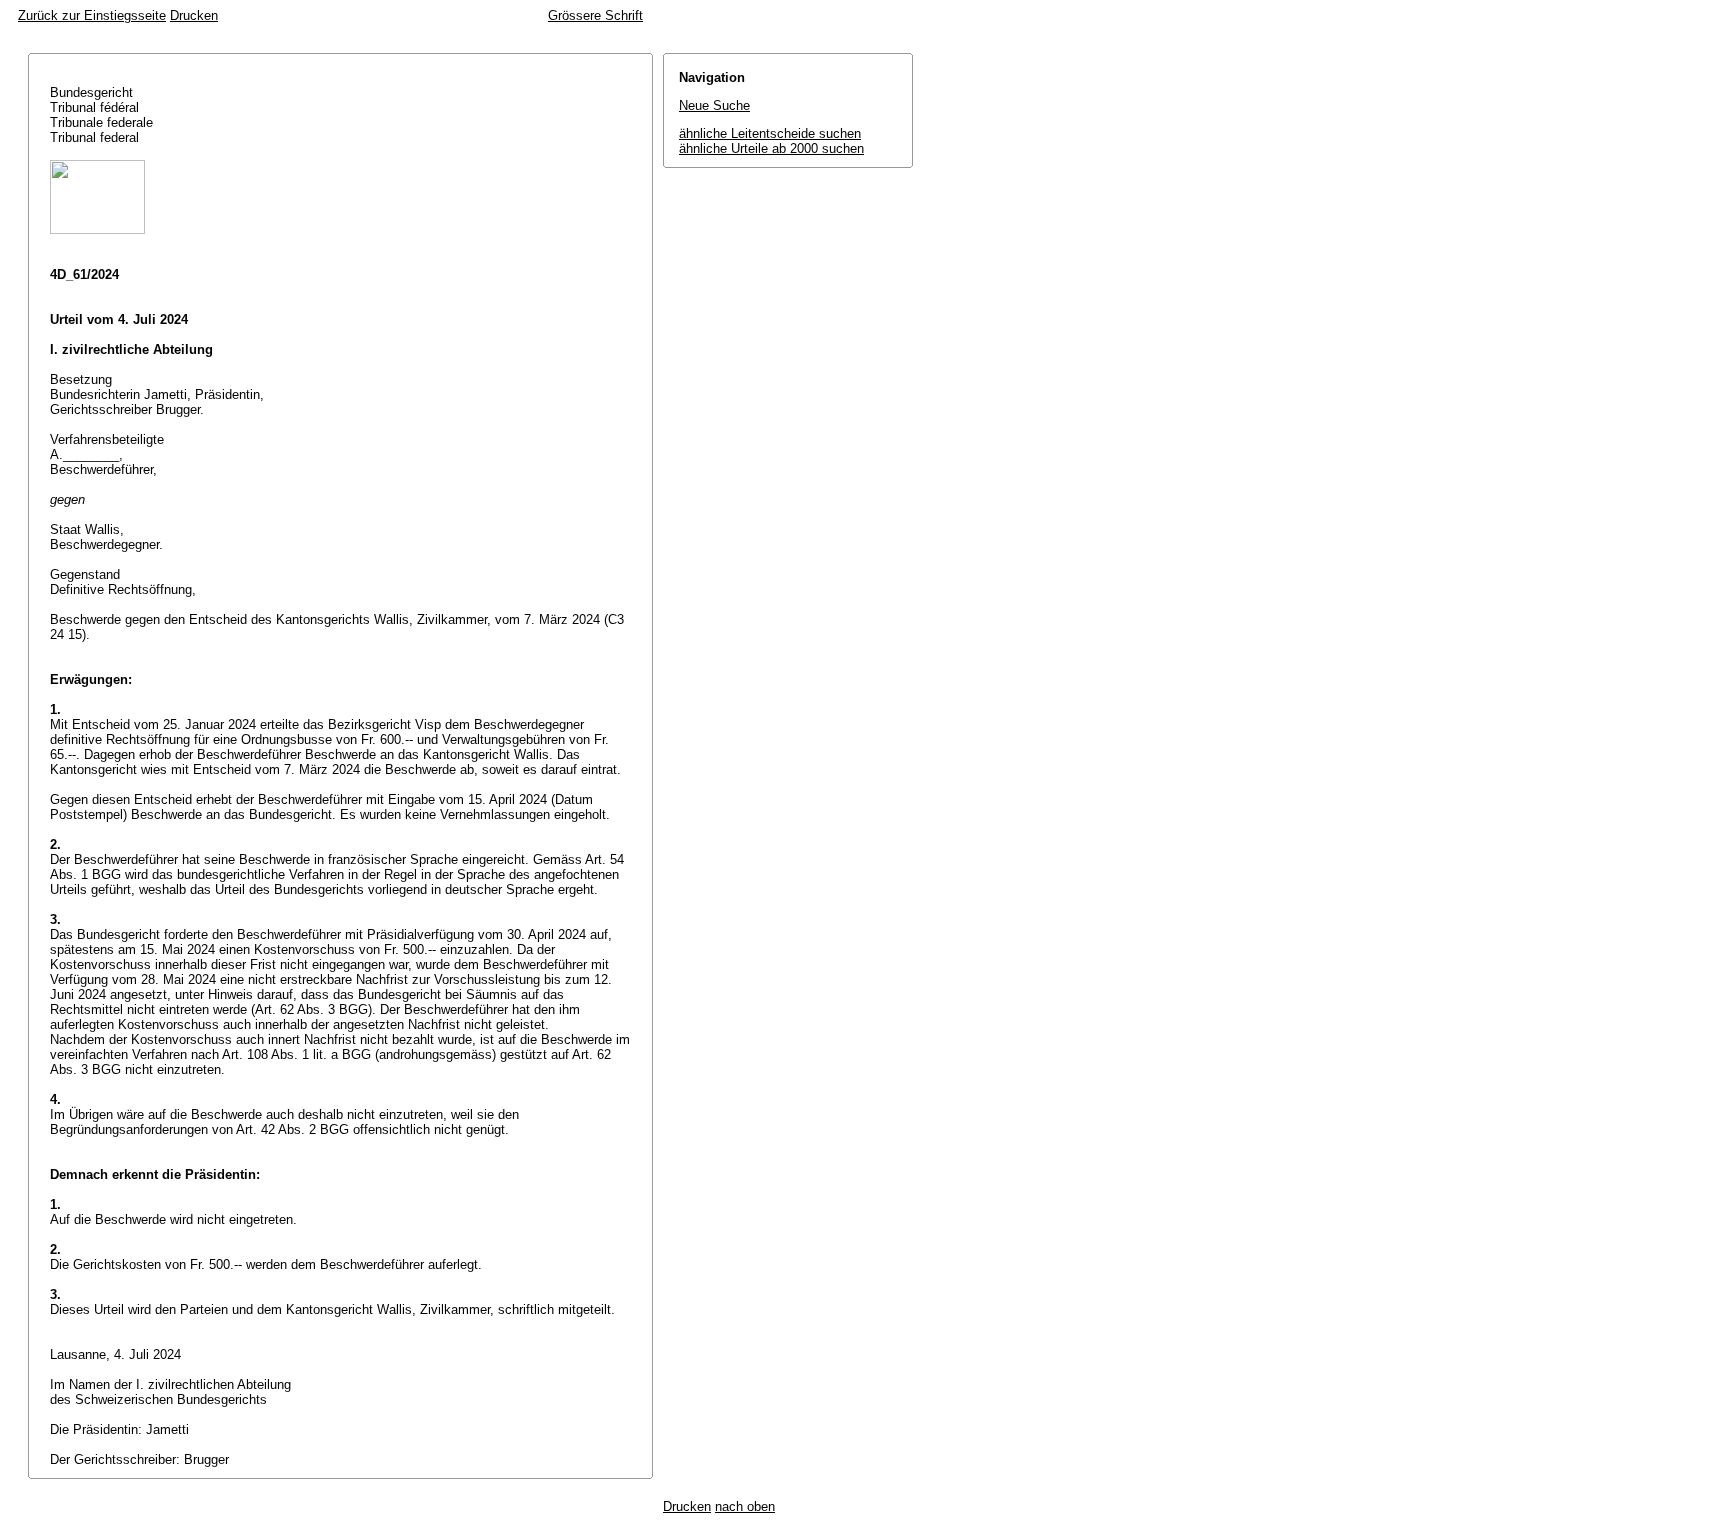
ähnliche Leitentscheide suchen (770, 133)
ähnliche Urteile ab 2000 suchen (771, 148)
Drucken (194, 15)
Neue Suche (714, 105)
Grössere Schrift (595, 15)
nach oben (745, 1506)
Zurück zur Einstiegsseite (92, 15)
